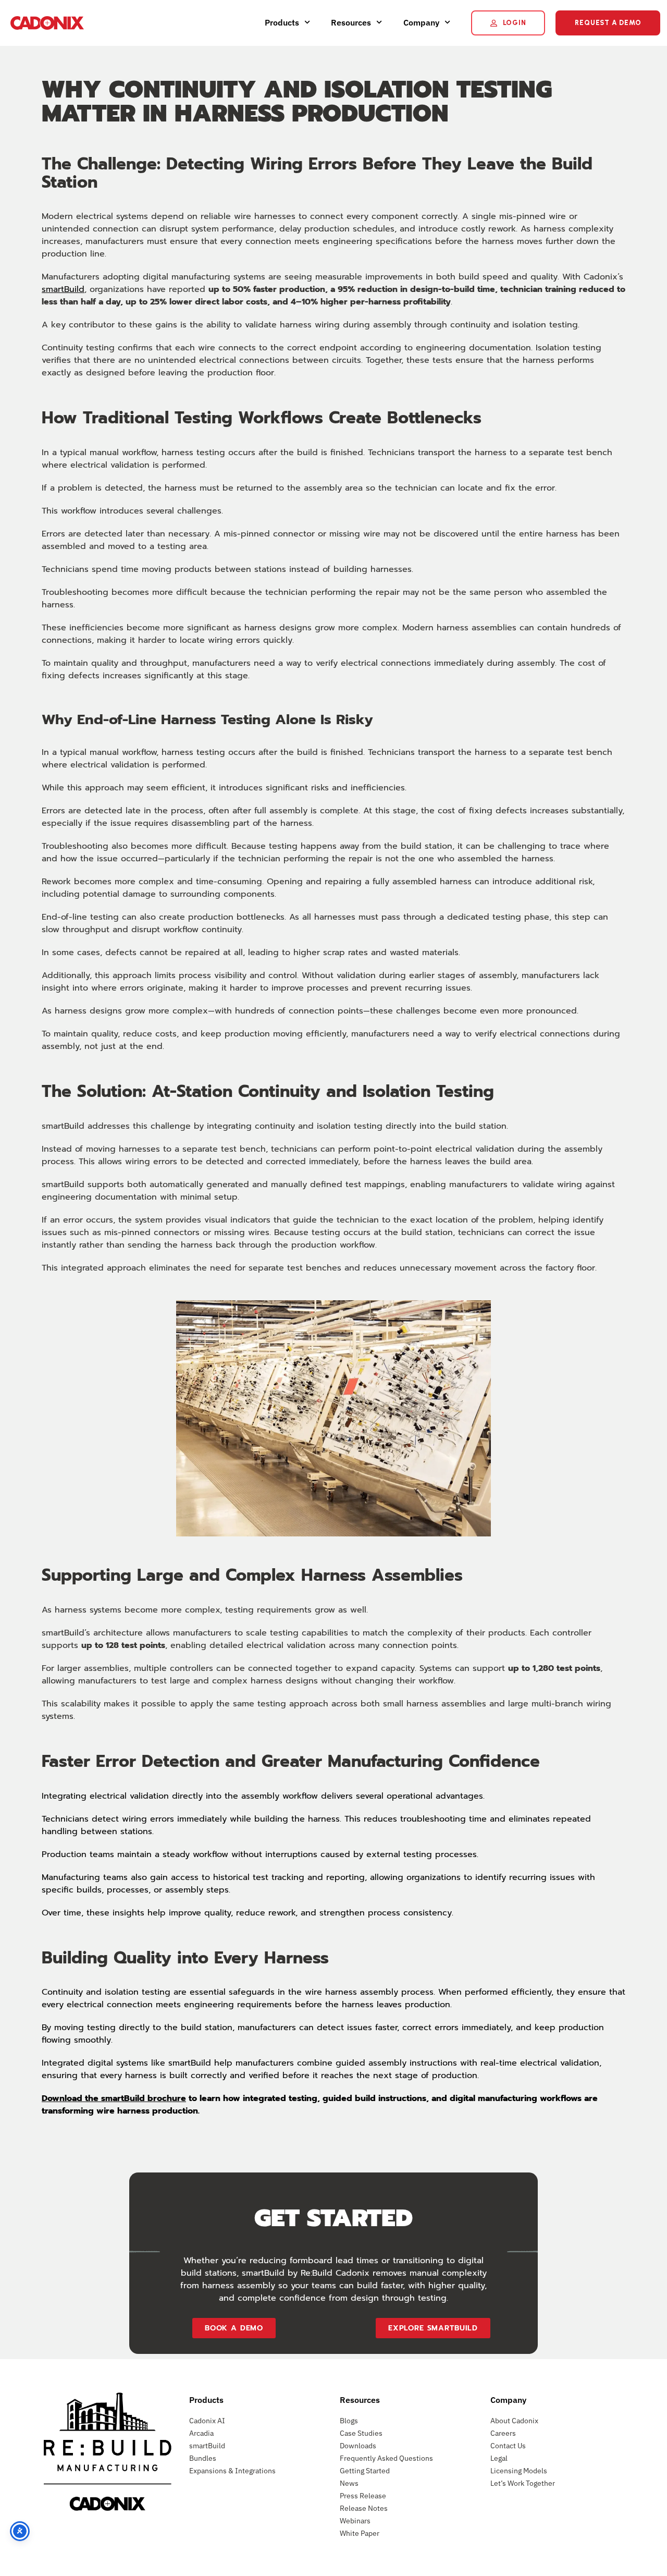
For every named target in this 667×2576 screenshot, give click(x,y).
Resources (351, 22)
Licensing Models (519, 2471)
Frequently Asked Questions (386, 2458)
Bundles (203, 2458)
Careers (503, 2433)
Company (421, 22)
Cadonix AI (207, 2421)
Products (282, 22)
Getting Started (365, 2471)
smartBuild (63, 289)
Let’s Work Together (523, 2483)
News (349, 2483)
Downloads (358, 2446)
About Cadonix (514, 2421)
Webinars (355, 2521)
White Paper (360, 2533)
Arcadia (201, 2433)
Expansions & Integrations (232, 2471)
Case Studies (361, 2433)
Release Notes (364, 2508)
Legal (499, 2458)
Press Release (363, 2496)
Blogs (349, 2421)
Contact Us (508, 2446)
